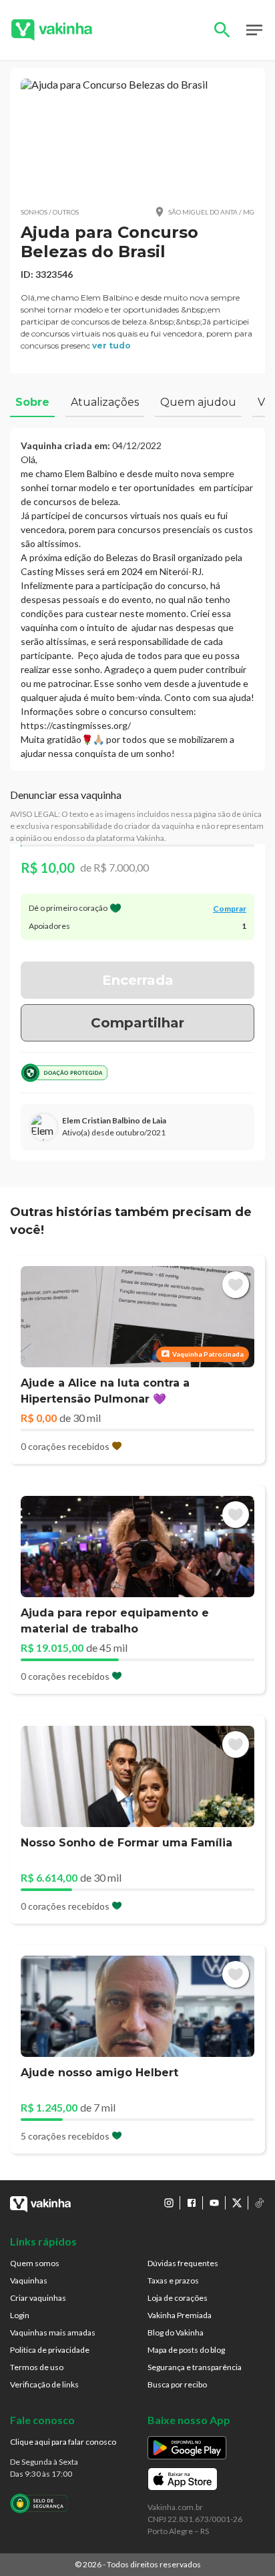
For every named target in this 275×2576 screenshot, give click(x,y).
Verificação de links (44, 2384)
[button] (137, 137)
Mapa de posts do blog (186, 2350)
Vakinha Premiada (180, 2315)
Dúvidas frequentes (183, 2263)
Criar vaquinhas (38, 2298)
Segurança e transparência (195, 2367)
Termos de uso (37, 2367)
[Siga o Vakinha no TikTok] (260, 2203)
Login (20, 2315)
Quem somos (35, 2263)
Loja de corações (178, 2298)
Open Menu (254, 30)
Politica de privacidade (50, 2350)
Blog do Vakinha (176, 2332)
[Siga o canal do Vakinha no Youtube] (214, 2203)
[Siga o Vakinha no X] (237, 2203)
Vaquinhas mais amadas (53, 2332)
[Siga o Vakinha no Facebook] (192, 2203)
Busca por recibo (177, 2384)
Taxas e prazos (173, 2280)
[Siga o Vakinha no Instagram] (169, 2203)
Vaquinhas (29, 2280)
